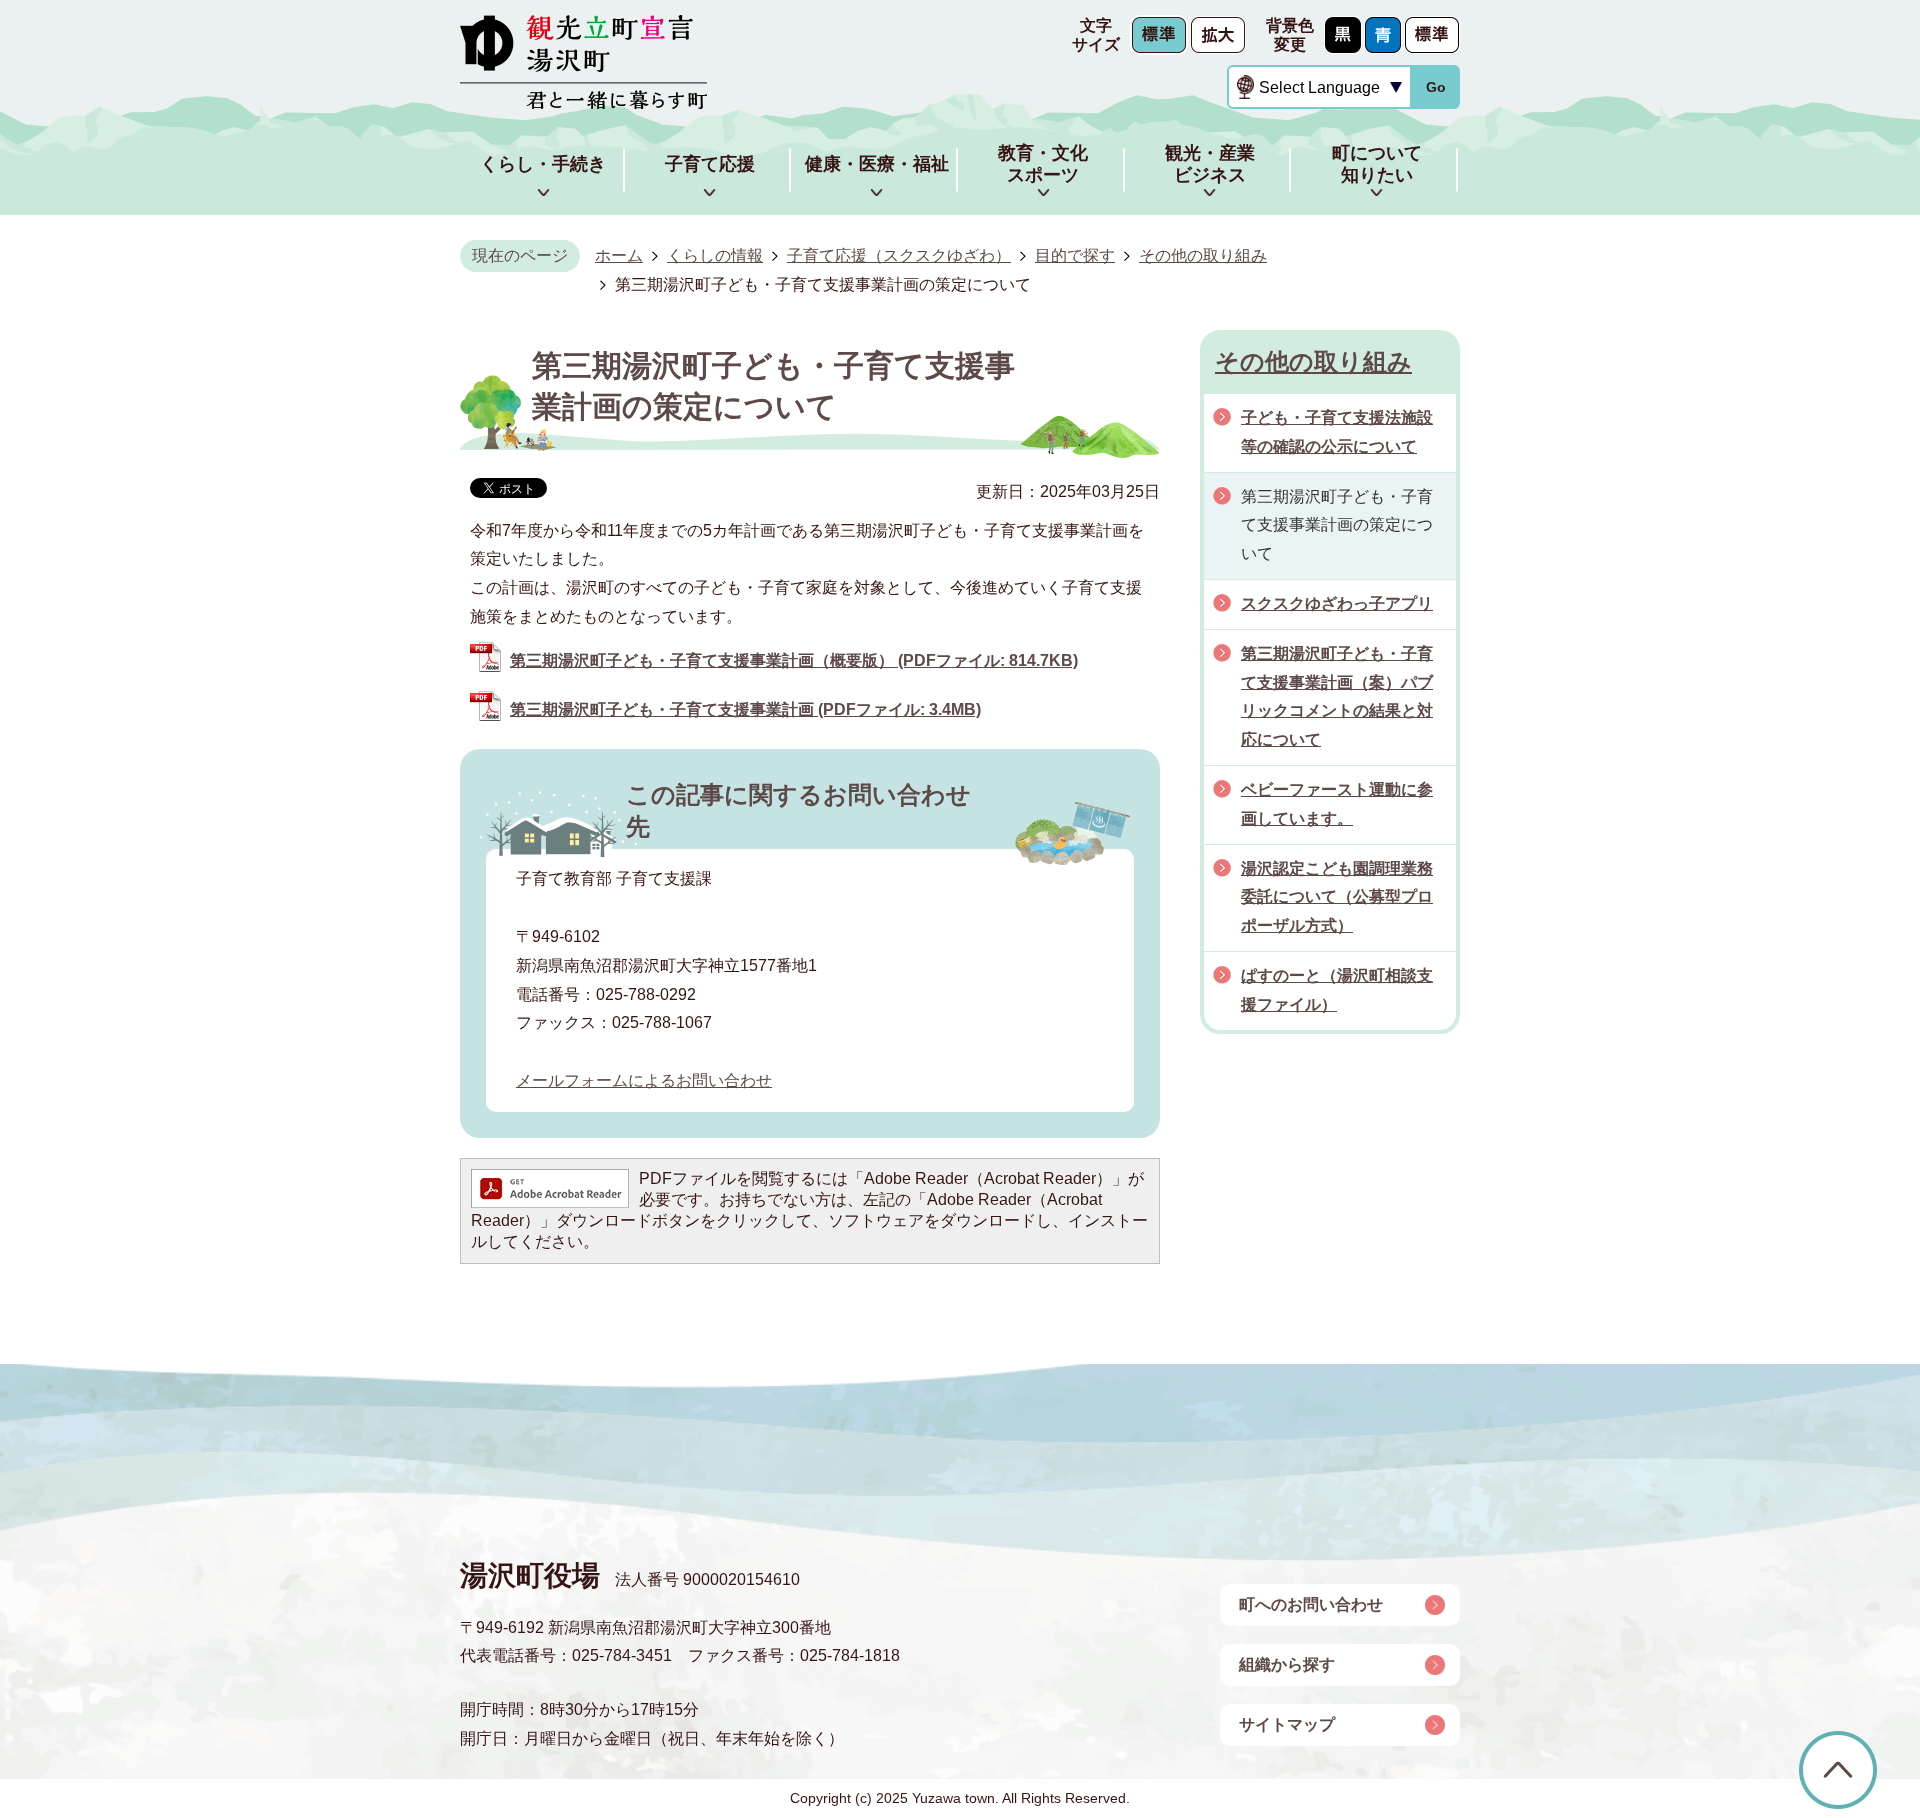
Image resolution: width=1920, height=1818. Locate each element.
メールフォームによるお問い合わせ (644, 1080)
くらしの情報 (715, 255)
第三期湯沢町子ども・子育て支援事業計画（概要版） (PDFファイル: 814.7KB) (794, 660)
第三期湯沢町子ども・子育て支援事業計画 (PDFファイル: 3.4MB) (745, 709)
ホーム (619, 255)
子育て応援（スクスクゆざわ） (899, 255)
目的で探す (1075, 255)
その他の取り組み (1203, 255)
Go (1436, 87)
